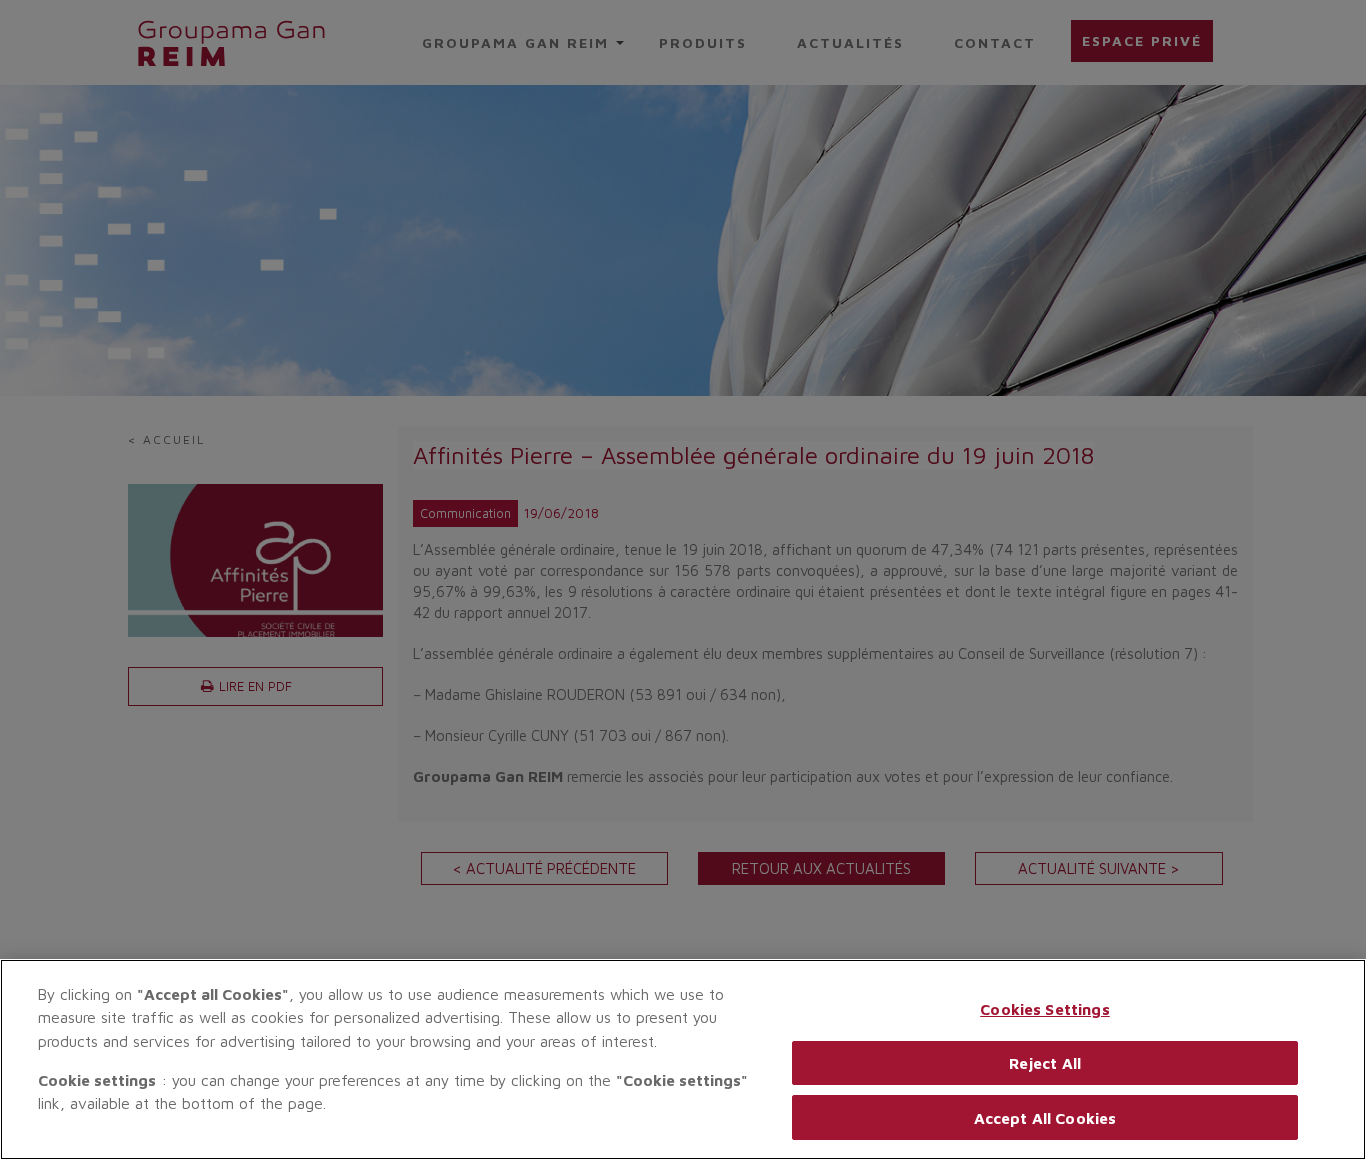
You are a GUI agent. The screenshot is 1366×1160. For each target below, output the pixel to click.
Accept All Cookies (1045, 1117)
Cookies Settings (1045, 1009)
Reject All (1045, 1063)
